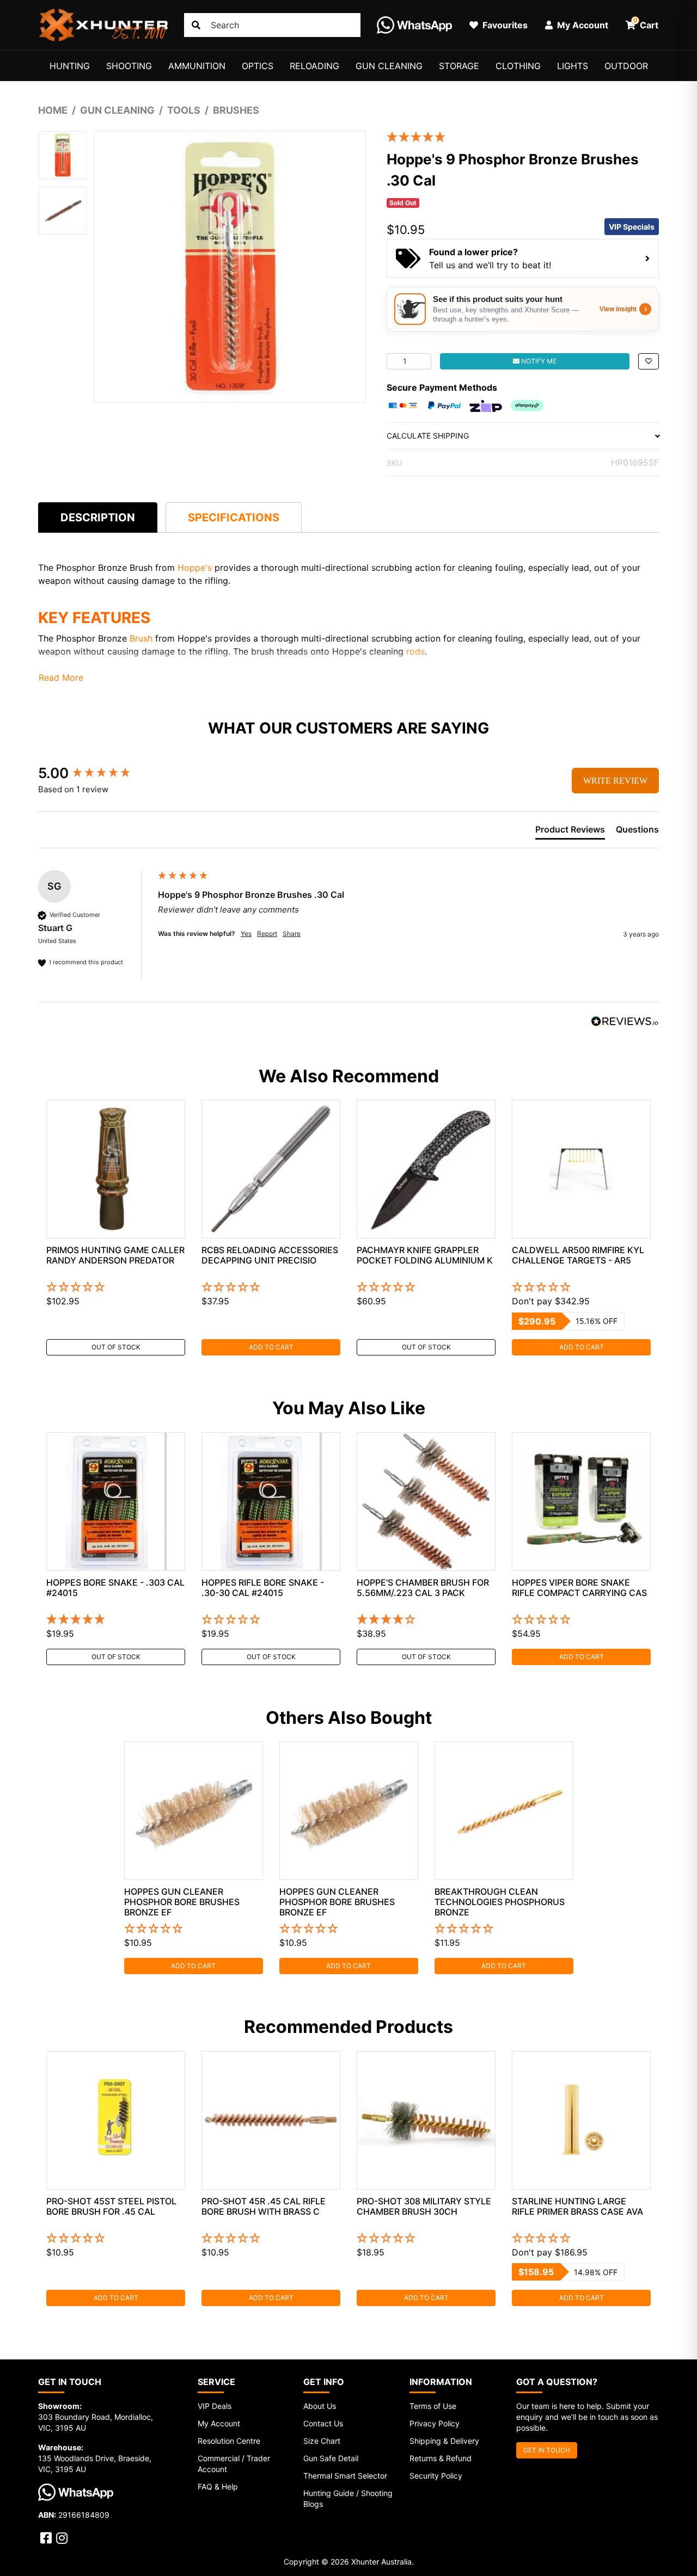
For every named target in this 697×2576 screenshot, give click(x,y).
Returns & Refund (441, 2458)
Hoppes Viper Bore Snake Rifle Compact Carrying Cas (579, 1588)
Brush (142, 638)
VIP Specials (632, 227)
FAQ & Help (218, 2486)
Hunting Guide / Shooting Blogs (348, 2498)
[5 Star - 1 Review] (515, 137)
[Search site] (196, 25)
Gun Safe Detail (331, 2458)
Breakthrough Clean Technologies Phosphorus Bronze (500, 1902)
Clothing (518, 66)
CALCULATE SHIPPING (428, 436)
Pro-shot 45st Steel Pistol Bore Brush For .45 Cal (111, 2206)
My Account (219, 2423)
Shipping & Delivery (444, 2441)
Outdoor (626, 66)
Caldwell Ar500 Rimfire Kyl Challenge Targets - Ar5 (578, 1255)
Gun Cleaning (389, 66)
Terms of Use (433, 2406)
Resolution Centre (229, 2441)
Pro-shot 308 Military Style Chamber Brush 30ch (424, 2206)
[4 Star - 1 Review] (426, 1620)
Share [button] (292, 933)
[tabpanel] (116, 1228)
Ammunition (197, 66)
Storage (459, 66)
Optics (258, 66)
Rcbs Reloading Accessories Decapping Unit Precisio (270, 1255)
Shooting (129, 66)
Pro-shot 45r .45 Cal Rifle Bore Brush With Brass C (264, 2206)
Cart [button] (646, 23)
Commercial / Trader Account (234, 2464)
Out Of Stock (116, 1347)
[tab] (98, 517)
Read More (61, 677)
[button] (649, 361)
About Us (320, 2406)
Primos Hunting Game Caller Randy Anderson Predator (115, 1255)
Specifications (234, 517)
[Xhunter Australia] (103, 25)
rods (415, 651)
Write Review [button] (615, 781)
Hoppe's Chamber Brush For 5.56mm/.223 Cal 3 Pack (423, 1588)
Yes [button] (246, 933)
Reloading (314, 66)
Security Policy (436, 2476)
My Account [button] (582, 25)
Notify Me (538, 361)
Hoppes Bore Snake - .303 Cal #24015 (115, 1588)
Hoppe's (196, 568)
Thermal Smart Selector (345, 2476)
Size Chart (322, 2441)
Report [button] (267, 933)
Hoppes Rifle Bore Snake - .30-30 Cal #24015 (263, 1588)
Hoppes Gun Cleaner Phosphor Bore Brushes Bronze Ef (182, 1902)
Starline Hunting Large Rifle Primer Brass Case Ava (577, 2206)
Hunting (70, 66)
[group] (95, 773)
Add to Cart (271, 1347)
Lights (573, 66)
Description (98, 517)
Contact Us (323, 2423)
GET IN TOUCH (547, 2450)
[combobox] (272, 25)
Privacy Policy (435, 2423)
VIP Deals (215, 2406)
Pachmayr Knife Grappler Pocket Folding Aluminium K (425, 1255)
